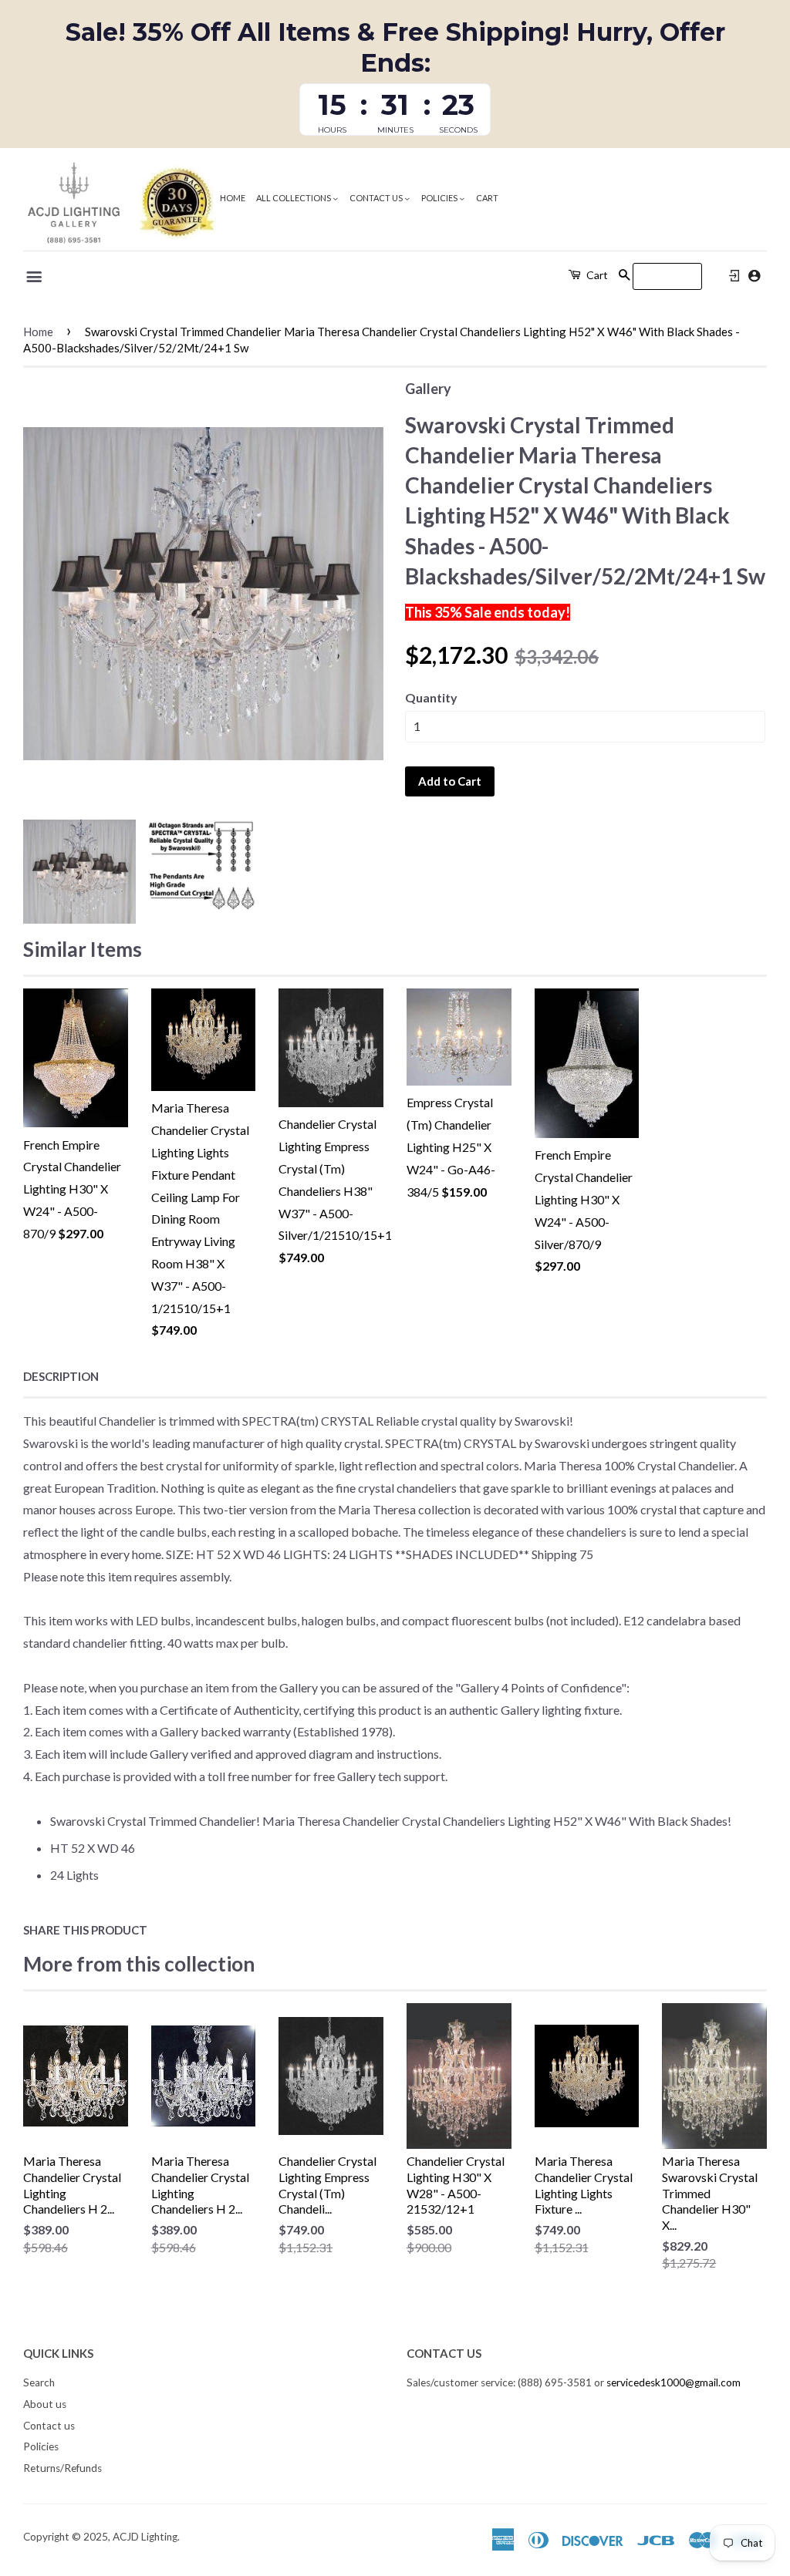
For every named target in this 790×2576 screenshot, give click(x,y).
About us (45, 2404)
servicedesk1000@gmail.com (674, 2382)
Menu (35, 277)
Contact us (377, 198)
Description (61, 1376)
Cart (487, 198)
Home (233, 198)
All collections (294, 198)
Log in (734, 276)
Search (39, 2382)
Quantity (431, 697)
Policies (440, 198)
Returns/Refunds (62, 2468)
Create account (754, 276)
